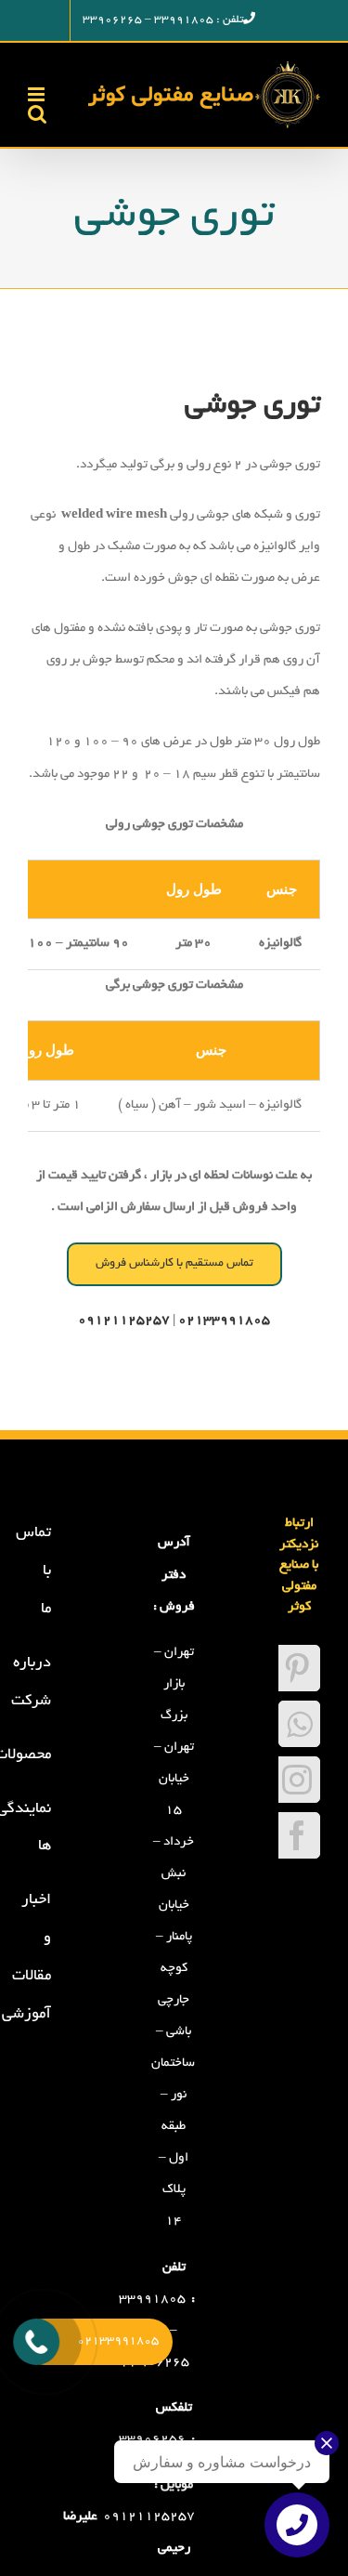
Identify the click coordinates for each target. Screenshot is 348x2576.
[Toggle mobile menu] (38, 94)
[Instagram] (297, 1780)
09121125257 (149, 2517)
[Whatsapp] (299, 1724)
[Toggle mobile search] (37, 114)
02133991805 (224, 1321)
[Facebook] (297, 1835)
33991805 (152, 2300)
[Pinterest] (297, 1668)
